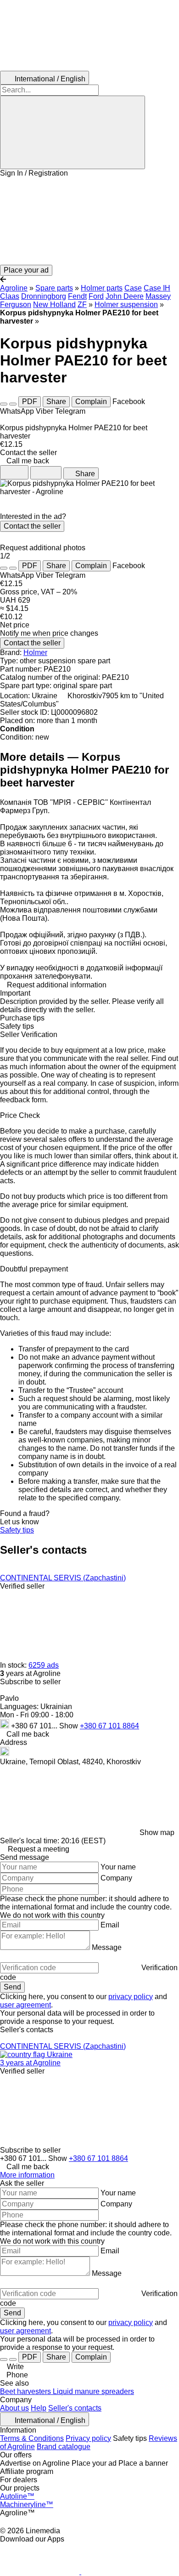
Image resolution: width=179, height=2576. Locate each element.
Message (107, 1947)
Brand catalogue (64, 2447)
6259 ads (44, 1665)
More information (27, 2175)
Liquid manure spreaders (93, 2391)
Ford (96, 296)
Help (39, 2408)
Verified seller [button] (22, 1586)
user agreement (25, 2005)
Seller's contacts (75, 2408)
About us (14, 2408)
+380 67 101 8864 (109, 1726)
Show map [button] (157, 1832)
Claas (10, 296)
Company (116, 1878)
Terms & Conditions (32, 2438)
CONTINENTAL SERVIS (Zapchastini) (63, 1578)
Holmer (35, 653)
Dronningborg (44, 296)
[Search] (73, 132)
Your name (118, 1867)
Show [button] (70, 1726)
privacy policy (131, 1997)
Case (133, 288)
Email (110, 1925)
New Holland (54, 305)
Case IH (157, 288)
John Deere (125, 296)
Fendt (77, 296)
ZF (82, 305)
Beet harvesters (26, 2391)
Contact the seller (32, 526)
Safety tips (17, 1530)
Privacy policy (88, 2438)
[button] (89, 221)
